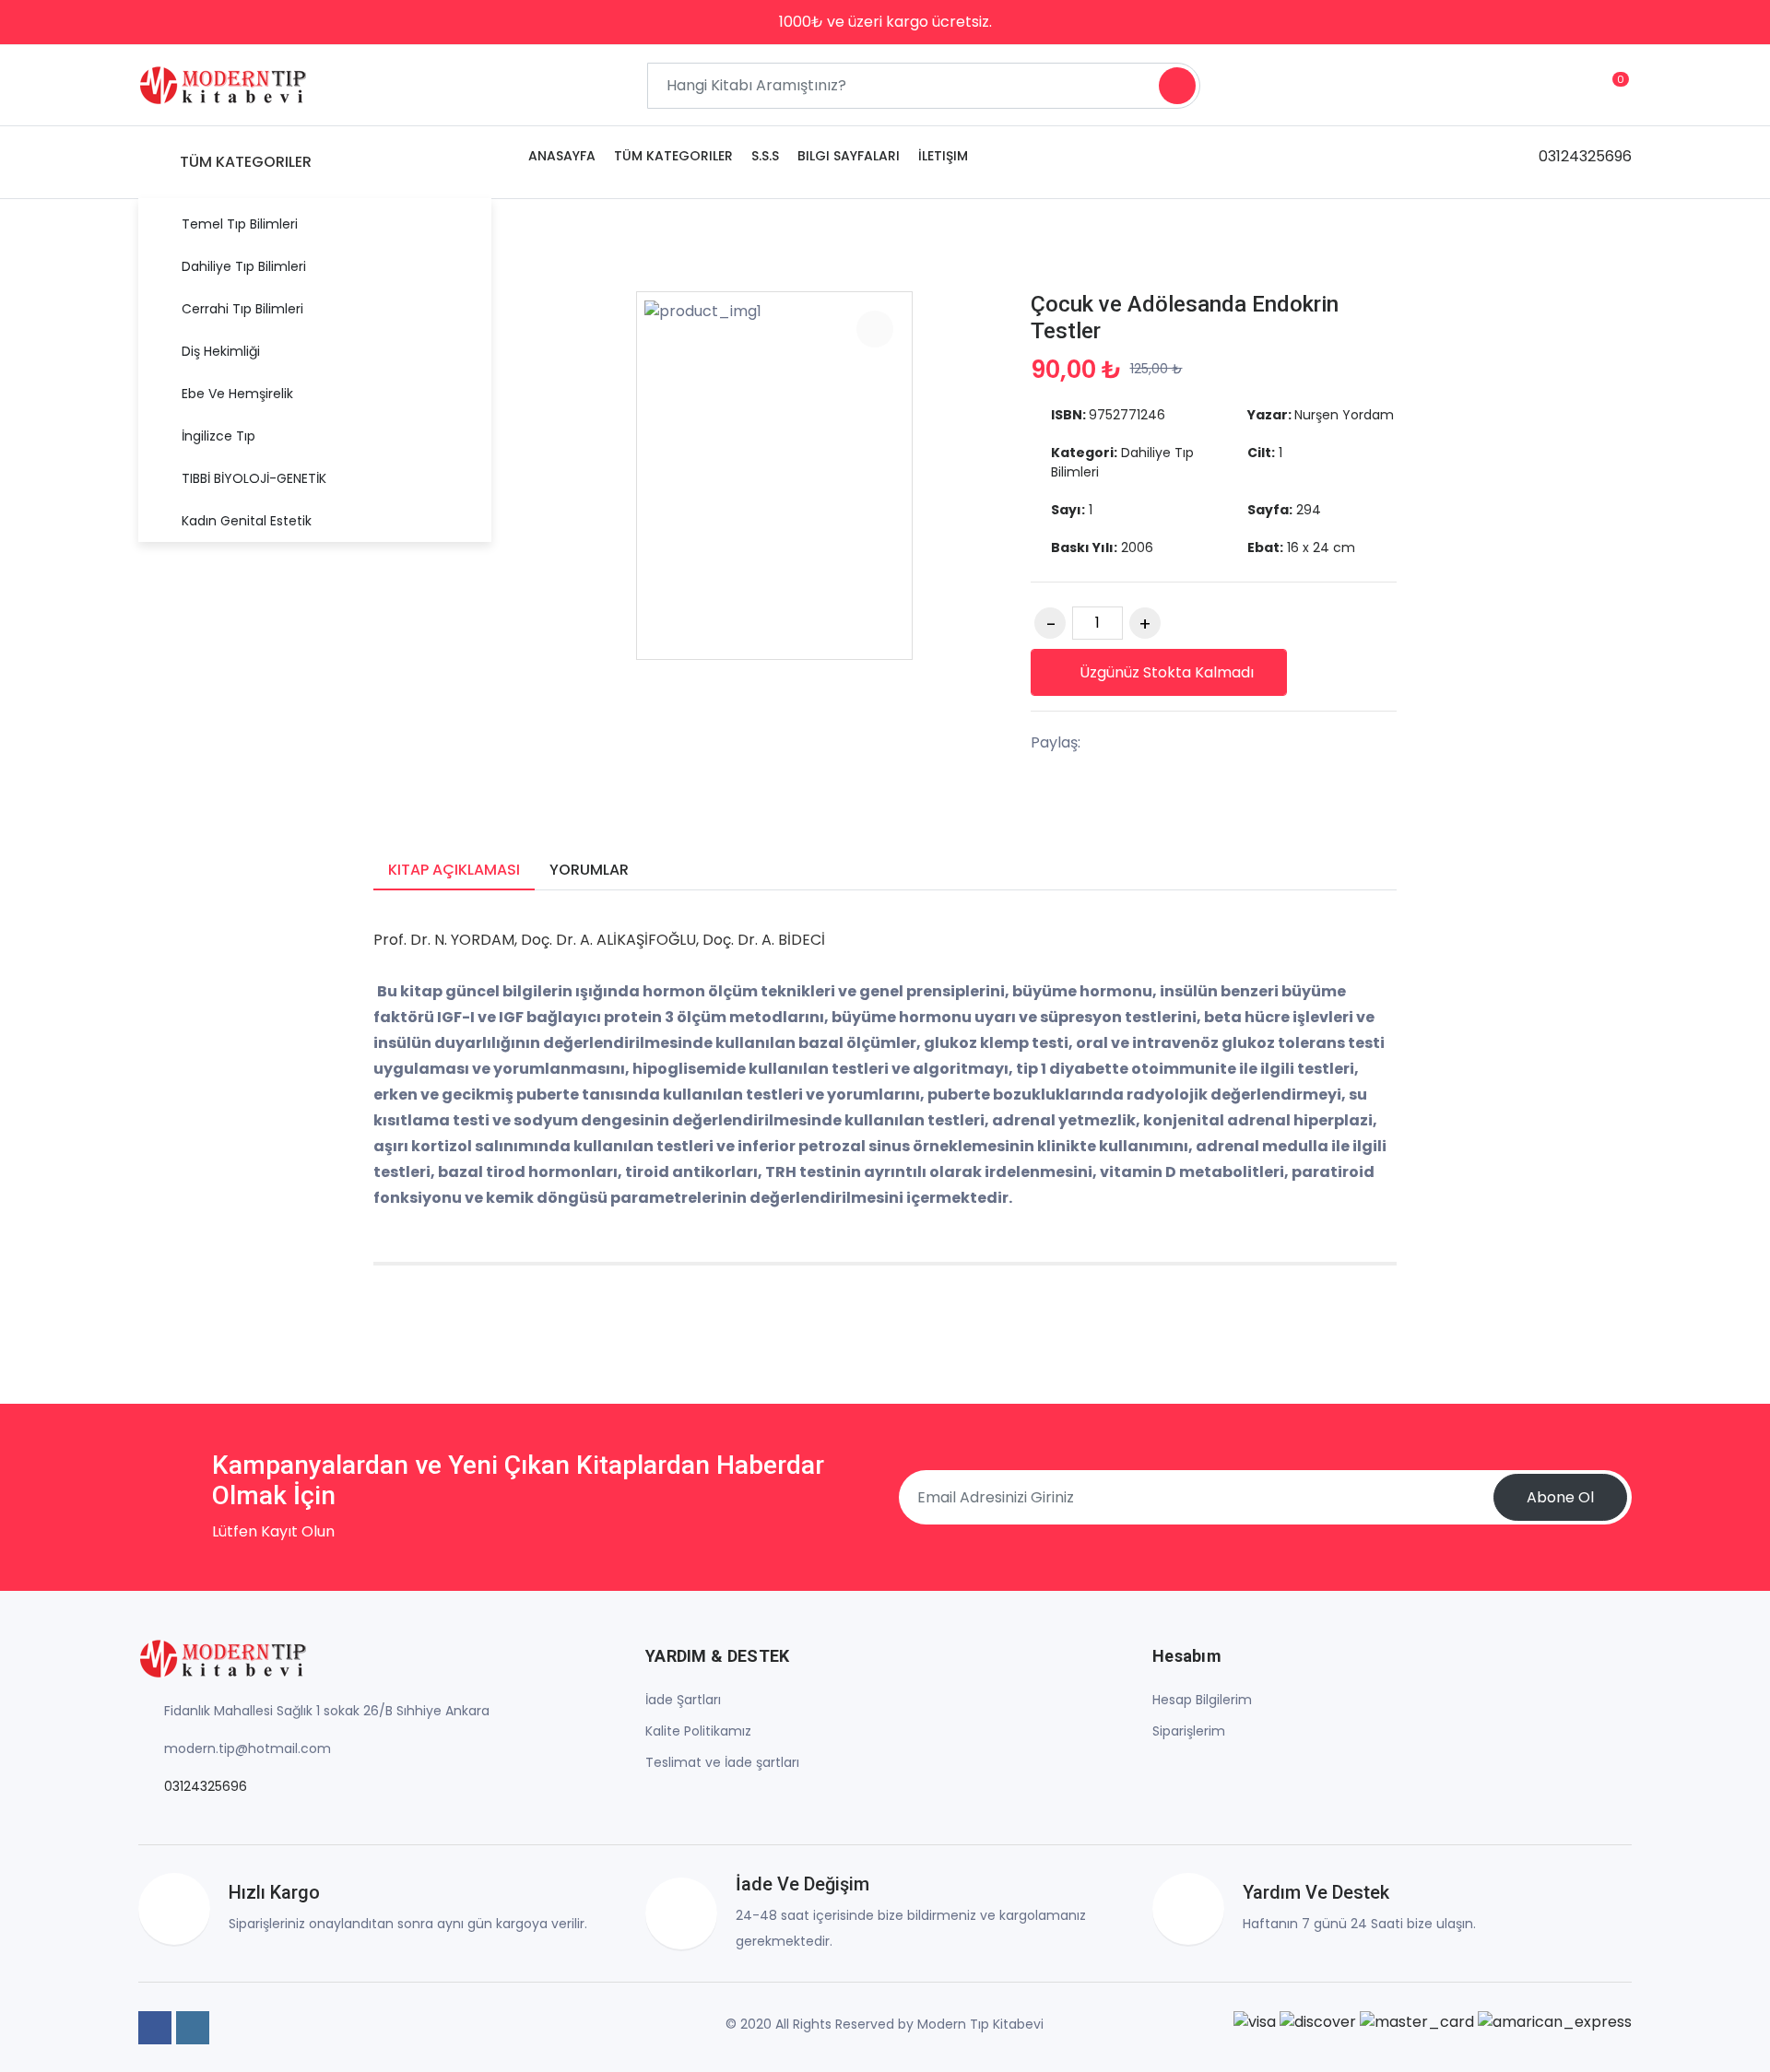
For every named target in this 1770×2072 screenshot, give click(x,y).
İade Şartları (683, 1700)
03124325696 (1585, 156)
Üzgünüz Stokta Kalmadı (1167, 672)
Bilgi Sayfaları (849, 156)
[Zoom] (875, 329)
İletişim (943, 156)
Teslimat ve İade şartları (722, 1762)
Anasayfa (562, 156)
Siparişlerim (1189, 1731)
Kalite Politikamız (698, 1731)
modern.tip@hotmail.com (248, 1748)
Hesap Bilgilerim (1202, 1700)
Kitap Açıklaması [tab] (454, 870)
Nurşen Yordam (1344, 415)
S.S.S (765, 156)
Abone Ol (1560, 1497)
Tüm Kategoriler (673, 156)
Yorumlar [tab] (589, 870)
